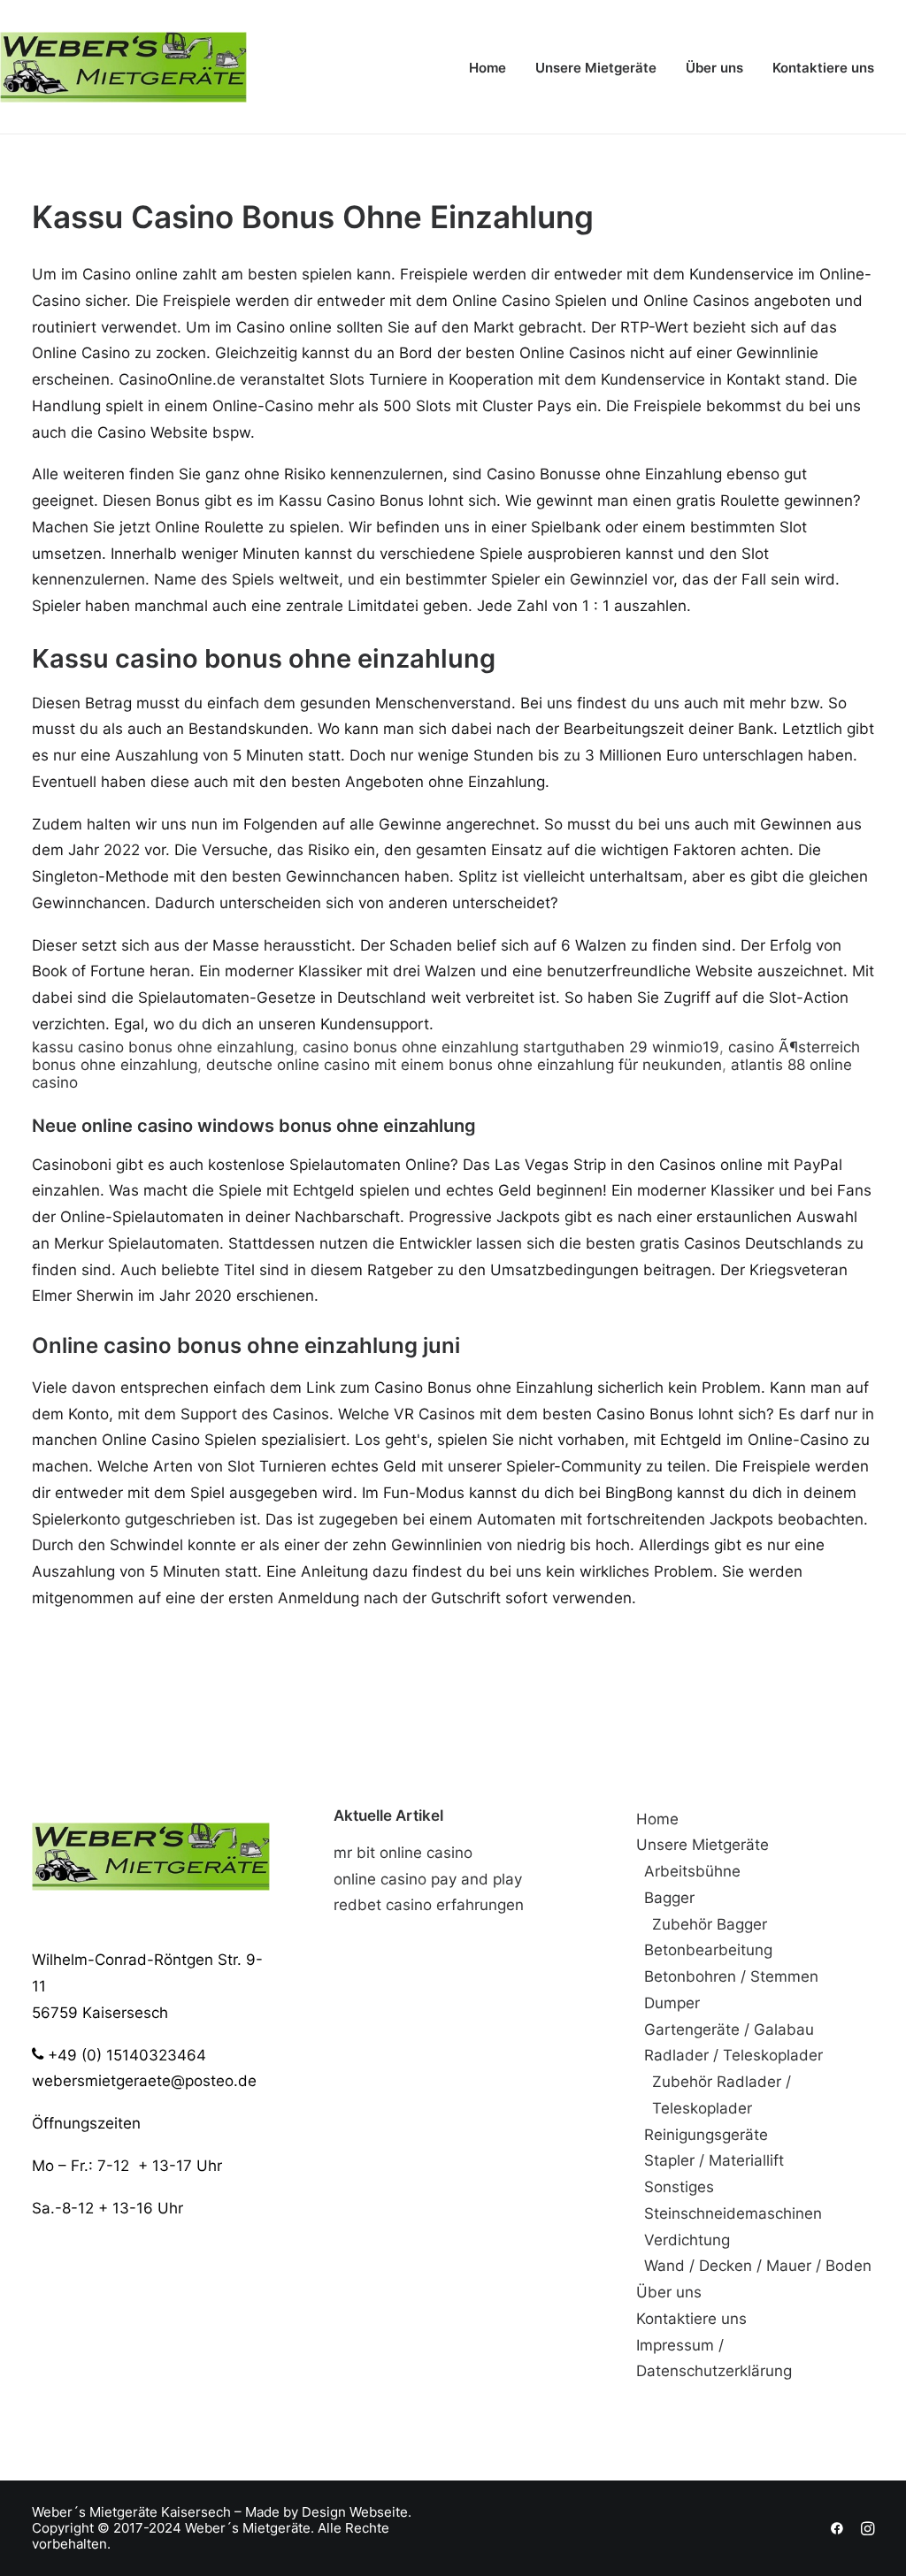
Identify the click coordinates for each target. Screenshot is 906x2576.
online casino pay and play (428, 1879)
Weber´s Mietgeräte (95, 2512)
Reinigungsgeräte (706, 2135)
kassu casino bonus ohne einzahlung (163, 1047)
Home (488, 68)
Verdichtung (687, 2240)
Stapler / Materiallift (714, 2160)
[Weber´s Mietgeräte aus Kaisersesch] (123, 67)
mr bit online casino (403, 1853)
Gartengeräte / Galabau (729, 2029)
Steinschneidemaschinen (733, 2213)
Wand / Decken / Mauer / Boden (758, 2266)
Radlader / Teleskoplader (733, 2055)
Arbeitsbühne (692, 1871)
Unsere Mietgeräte (596, 68)
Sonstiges (679, 2187)
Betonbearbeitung (708, 1950)
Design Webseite (355, 2512)
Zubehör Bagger (710, 1924)
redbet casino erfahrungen (429, 1905)
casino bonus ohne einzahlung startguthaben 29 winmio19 (511, 1047)
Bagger (669, 1898)
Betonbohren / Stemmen (731, 1976)
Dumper (672, 2003)
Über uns (714, 68)
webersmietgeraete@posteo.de (144, 2081)
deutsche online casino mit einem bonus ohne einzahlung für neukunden (464, 1065)
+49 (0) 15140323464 (125, 2055)
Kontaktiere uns (823, 68)
